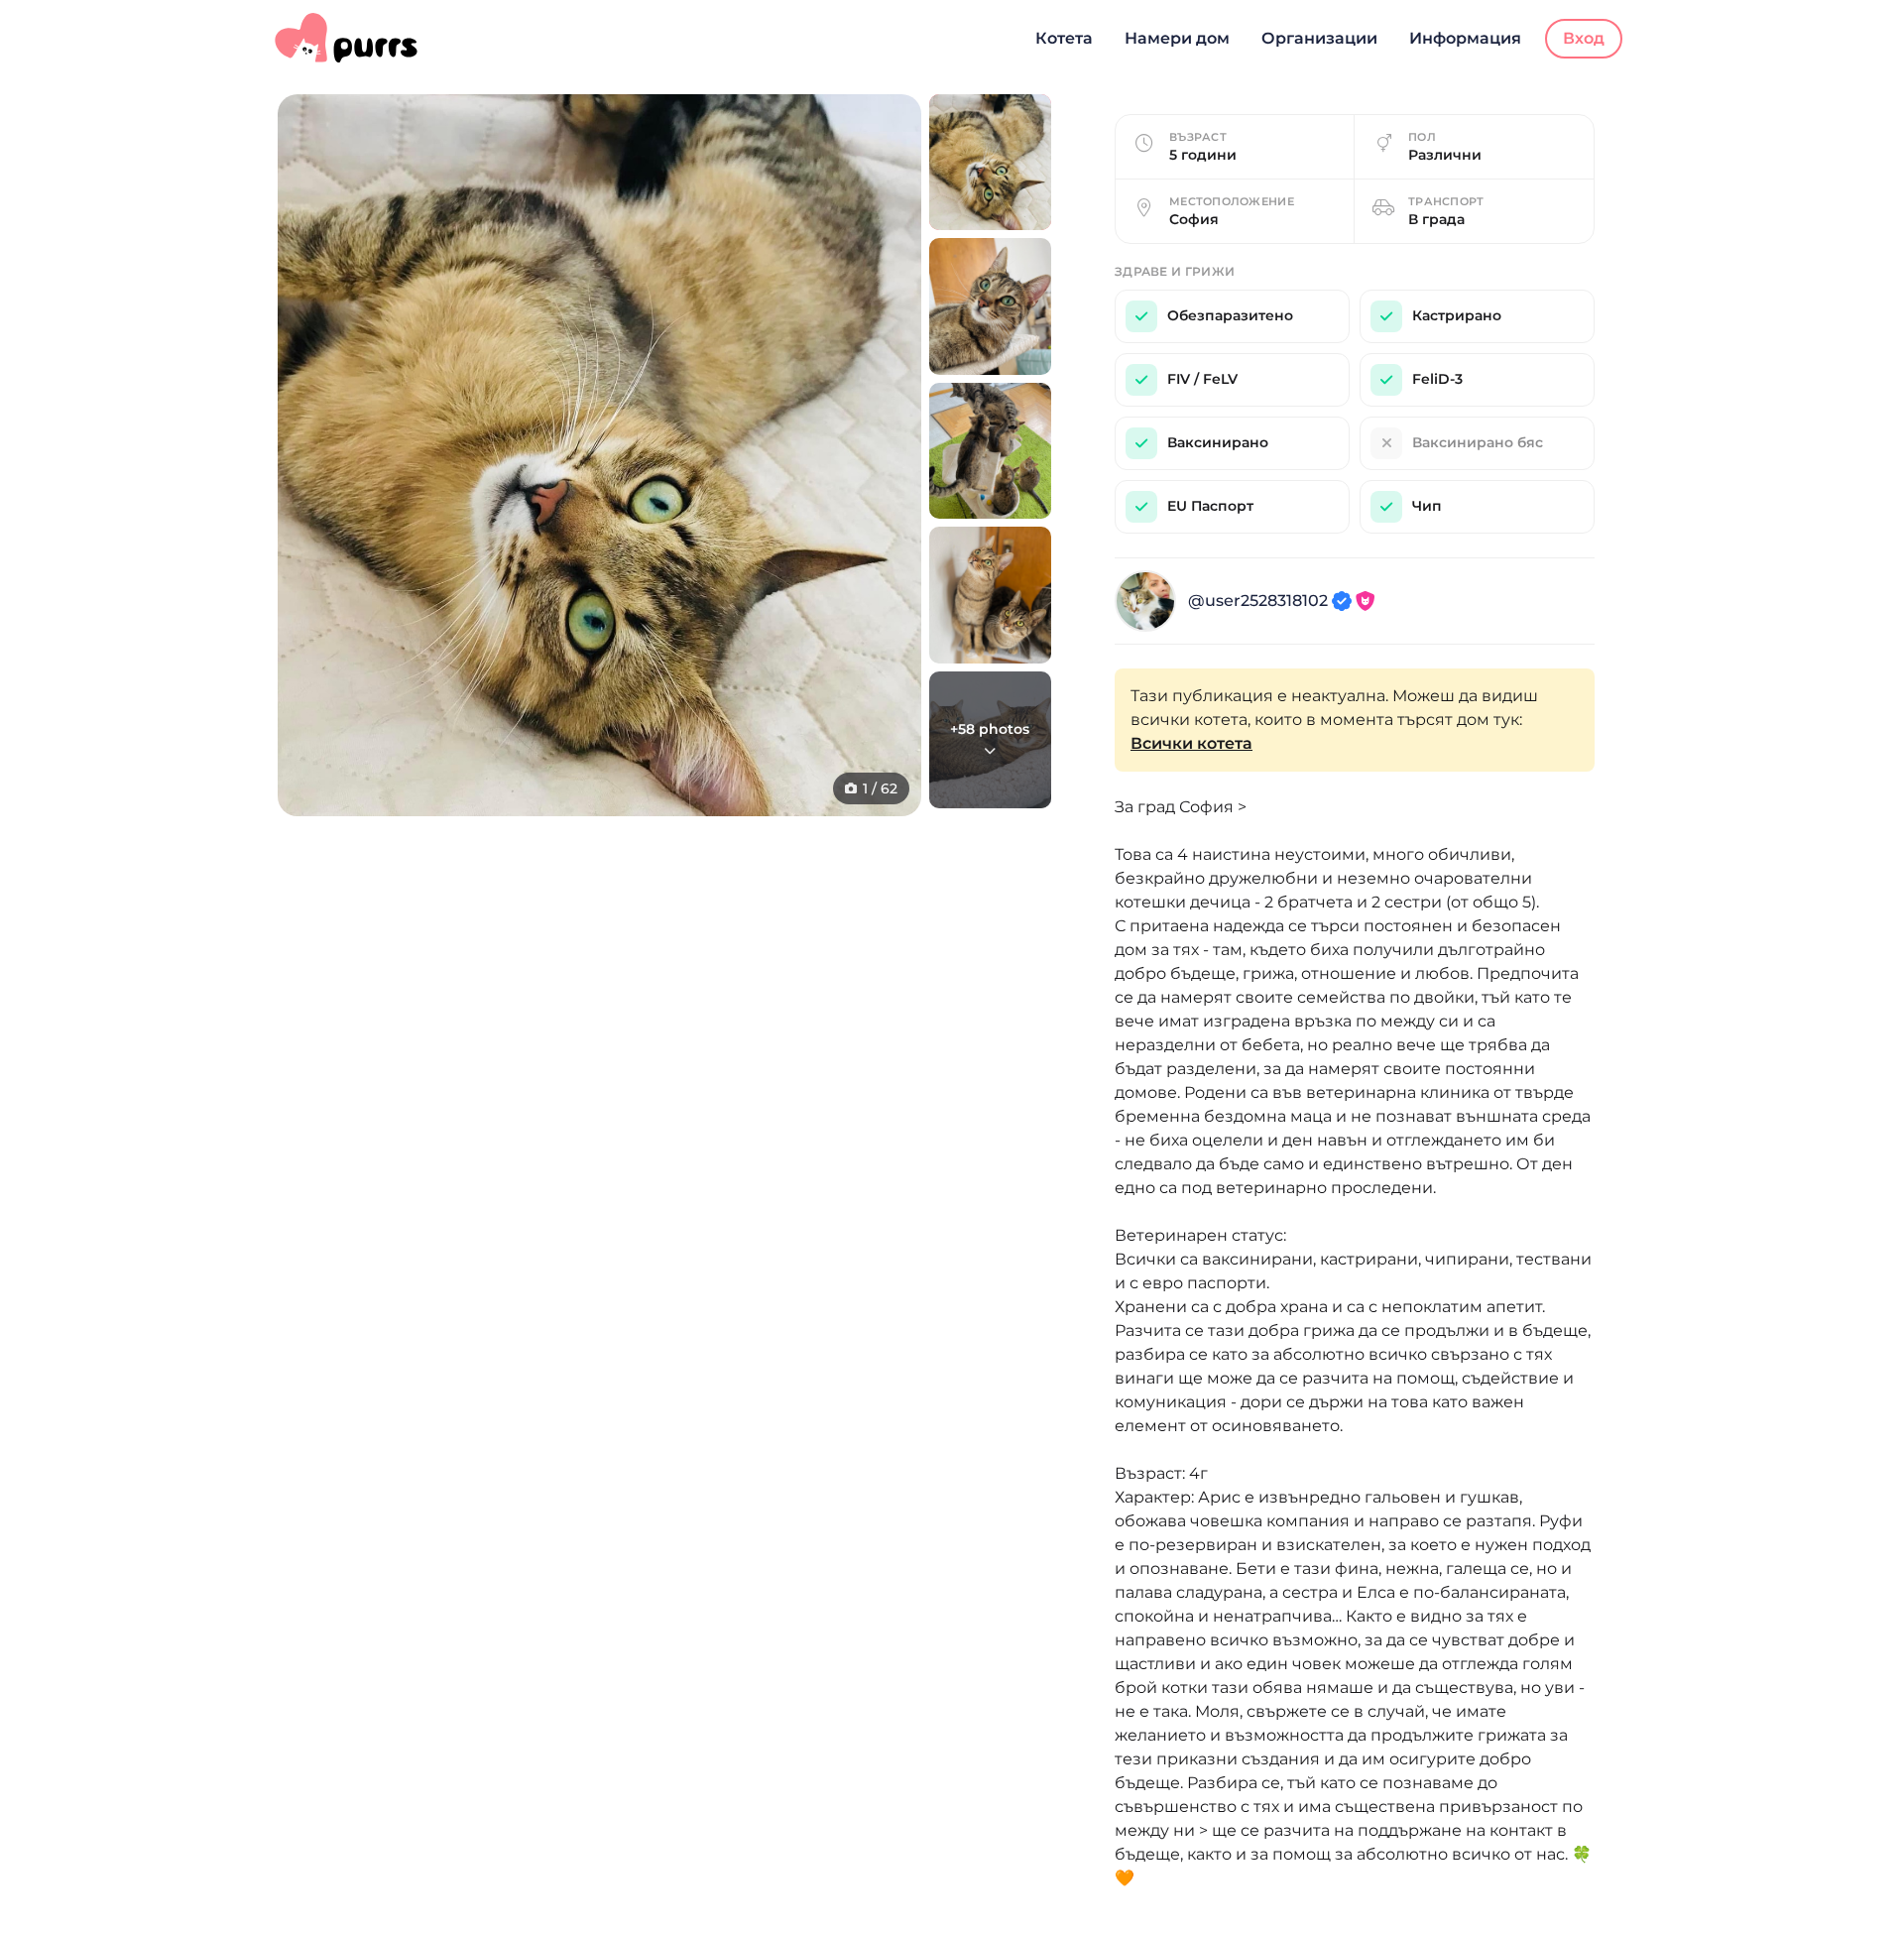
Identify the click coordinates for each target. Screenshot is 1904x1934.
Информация (1465, 38)
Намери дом (1177, 38)
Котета (1064, 38)
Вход (1584, 38)
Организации (1319, 38)
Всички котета (1191, 743)
